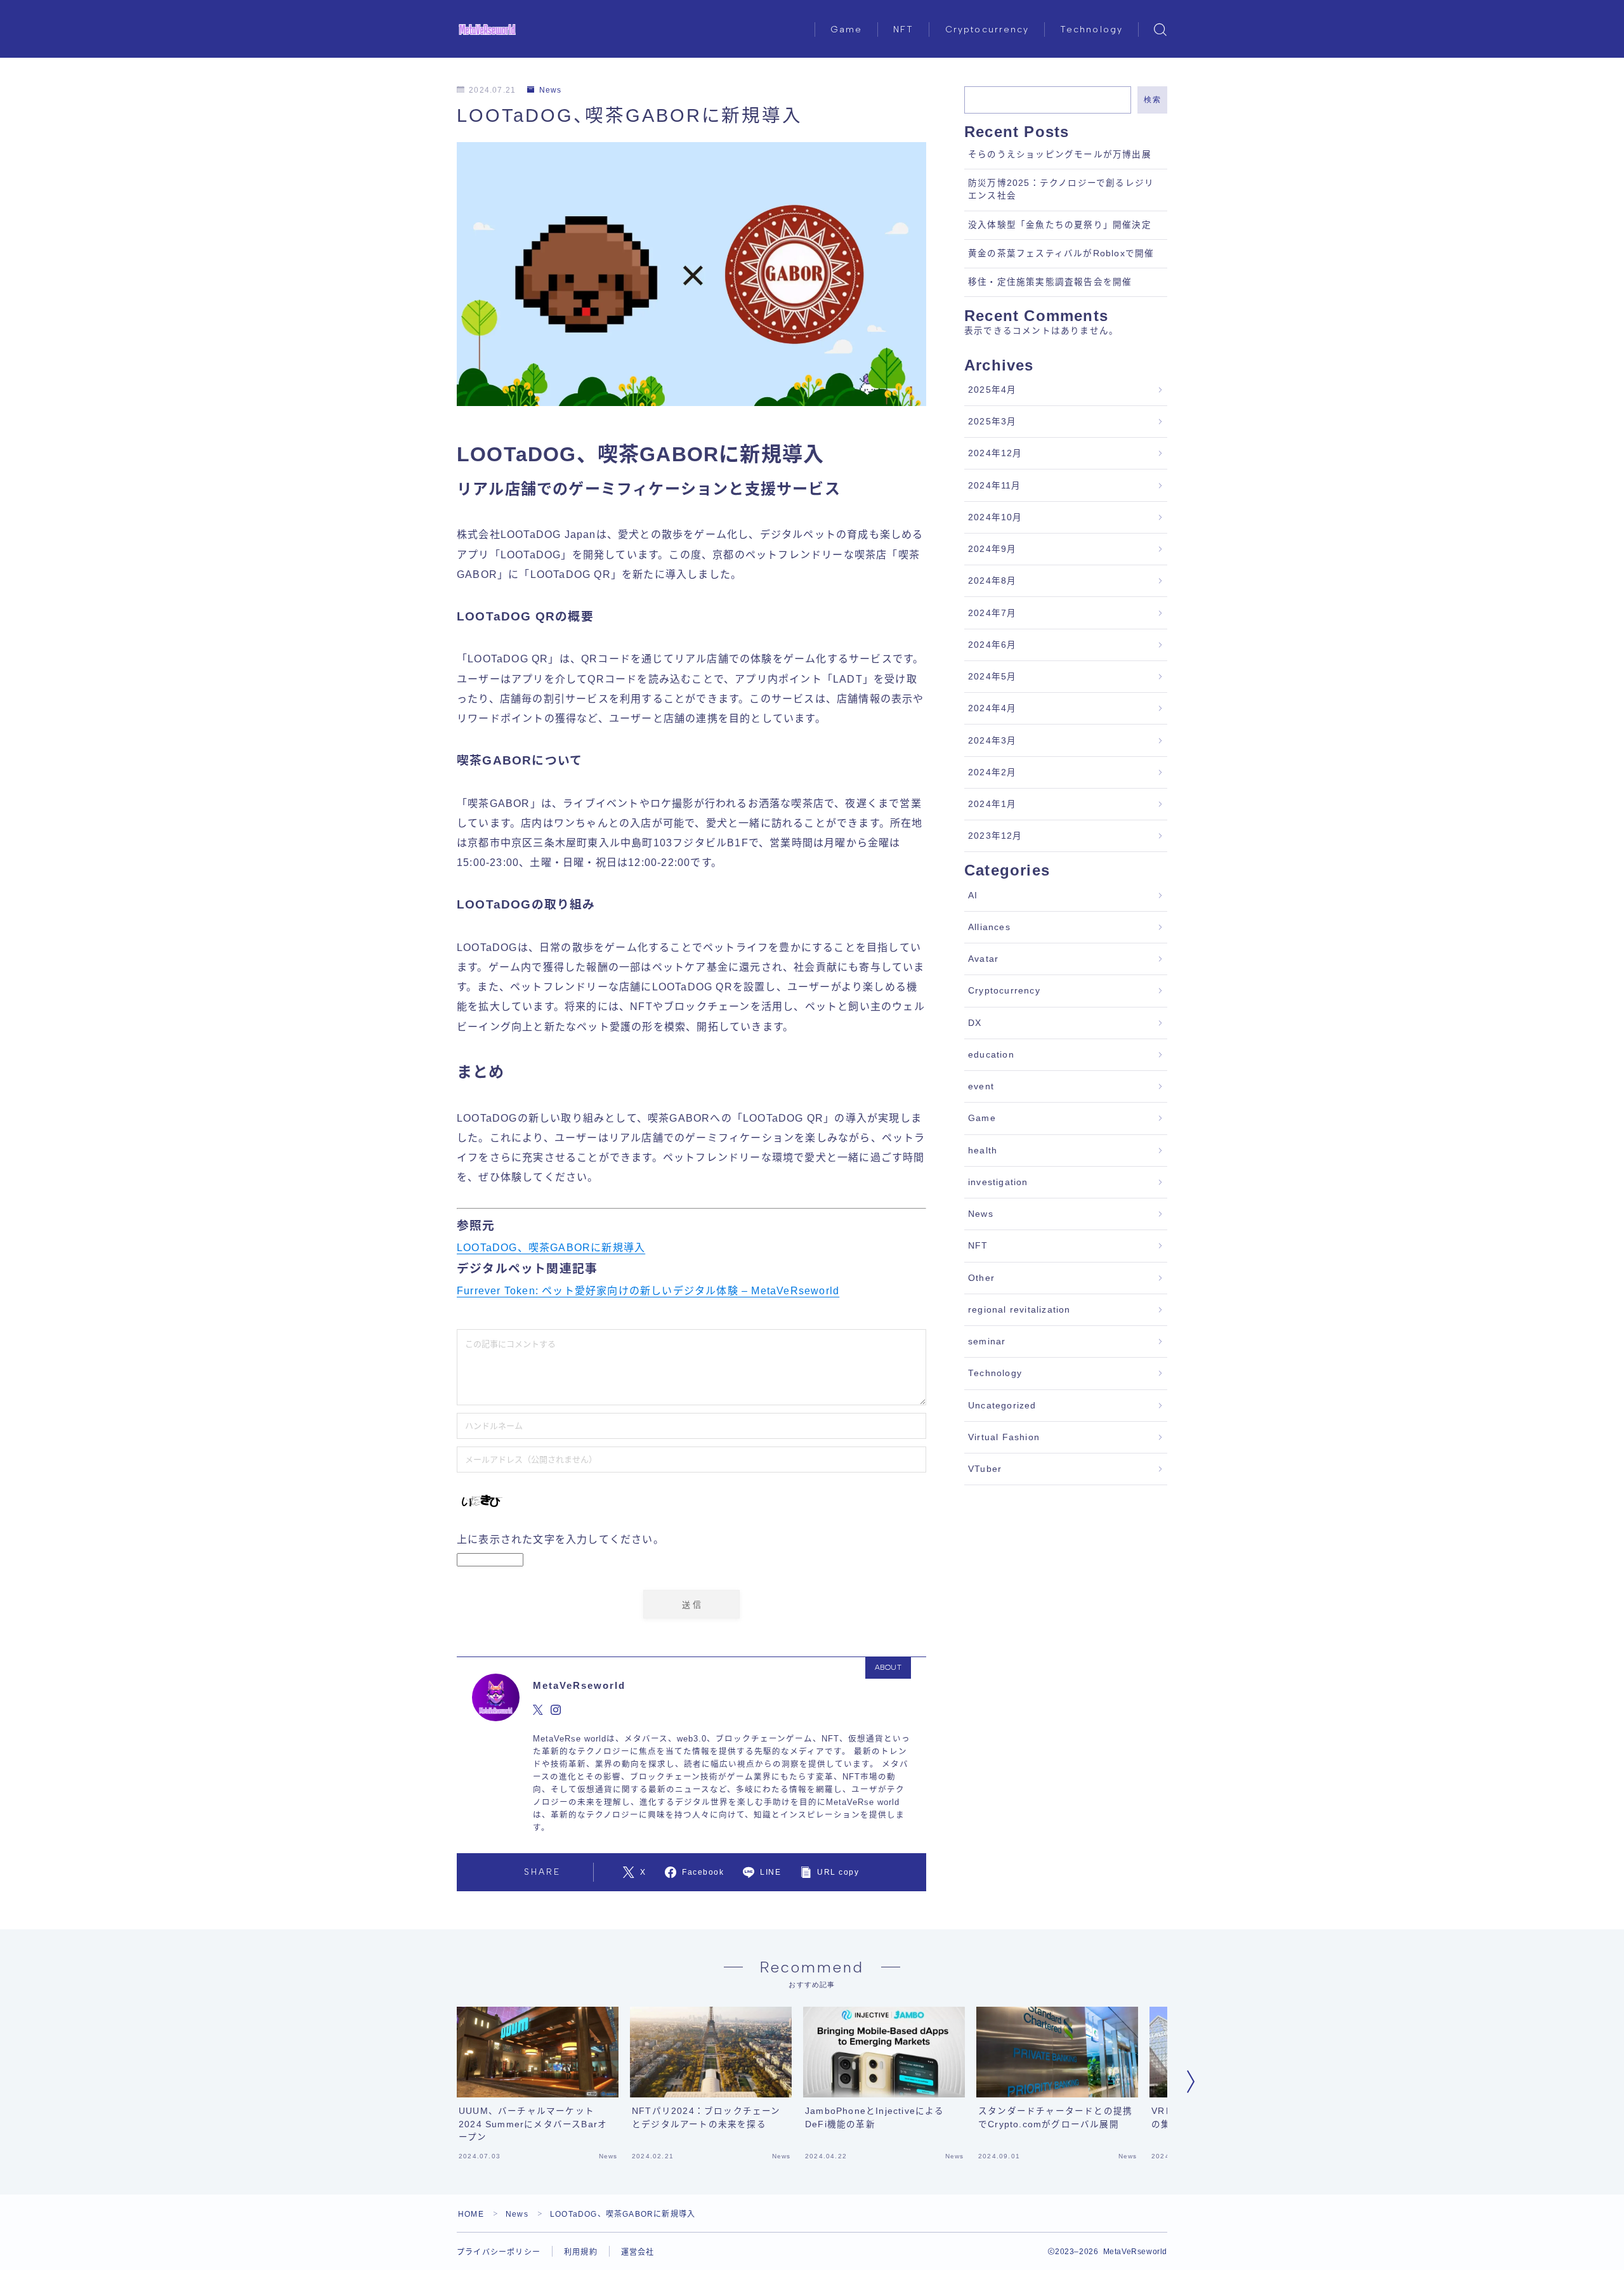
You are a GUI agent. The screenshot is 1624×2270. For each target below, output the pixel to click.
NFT (903, 30)
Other (981, 1278)
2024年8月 (992, 581)
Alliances (989, 927)
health (983, 1151)
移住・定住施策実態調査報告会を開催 (1050, 282)
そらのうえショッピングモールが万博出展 (1060, 154)
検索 (1152, 100)
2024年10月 (995, 517)
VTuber (985, 1469)
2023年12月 (995, 836)
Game (846, 30)
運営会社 (638, 2252)
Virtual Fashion (1004, 1437)
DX (975, 1023)
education (991, 1055)
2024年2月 (992, 772)
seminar (987, 1342)
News (550, 90)
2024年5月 (992, 677)
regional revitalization (1019, 1310)
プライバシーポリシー (499, 2252)
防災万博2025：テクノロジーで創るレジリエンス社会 (1061, 189)
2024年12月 (995, 453)
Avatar (983, 959)
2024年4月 (992, 708)
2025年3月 (992, 422)
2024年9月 (992, 549)
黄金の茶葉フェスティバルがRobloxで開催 (1061, 253)
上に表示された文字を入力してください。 (560, 1539)
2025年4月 (992, 390)
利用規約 (581, 2252)
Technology (1091, 30)
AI (973, 896)
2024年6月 (992, 645)
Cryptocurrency (987, 30)
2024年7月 (992, 613)
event (981, 1086)
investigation (998, 1182)
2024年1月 (992, 804)
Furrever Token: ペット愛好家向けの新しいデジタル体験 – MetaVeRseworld (648, 1291)
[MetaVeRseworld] (487, 30)
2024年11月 (995, 486)
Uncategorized (1002, 1406)
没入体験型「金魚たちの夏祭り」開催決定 (1060, 225)
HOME (471, 2214)
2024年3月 (992, 741)
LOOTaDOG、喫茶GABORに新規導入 (551, 1248)
